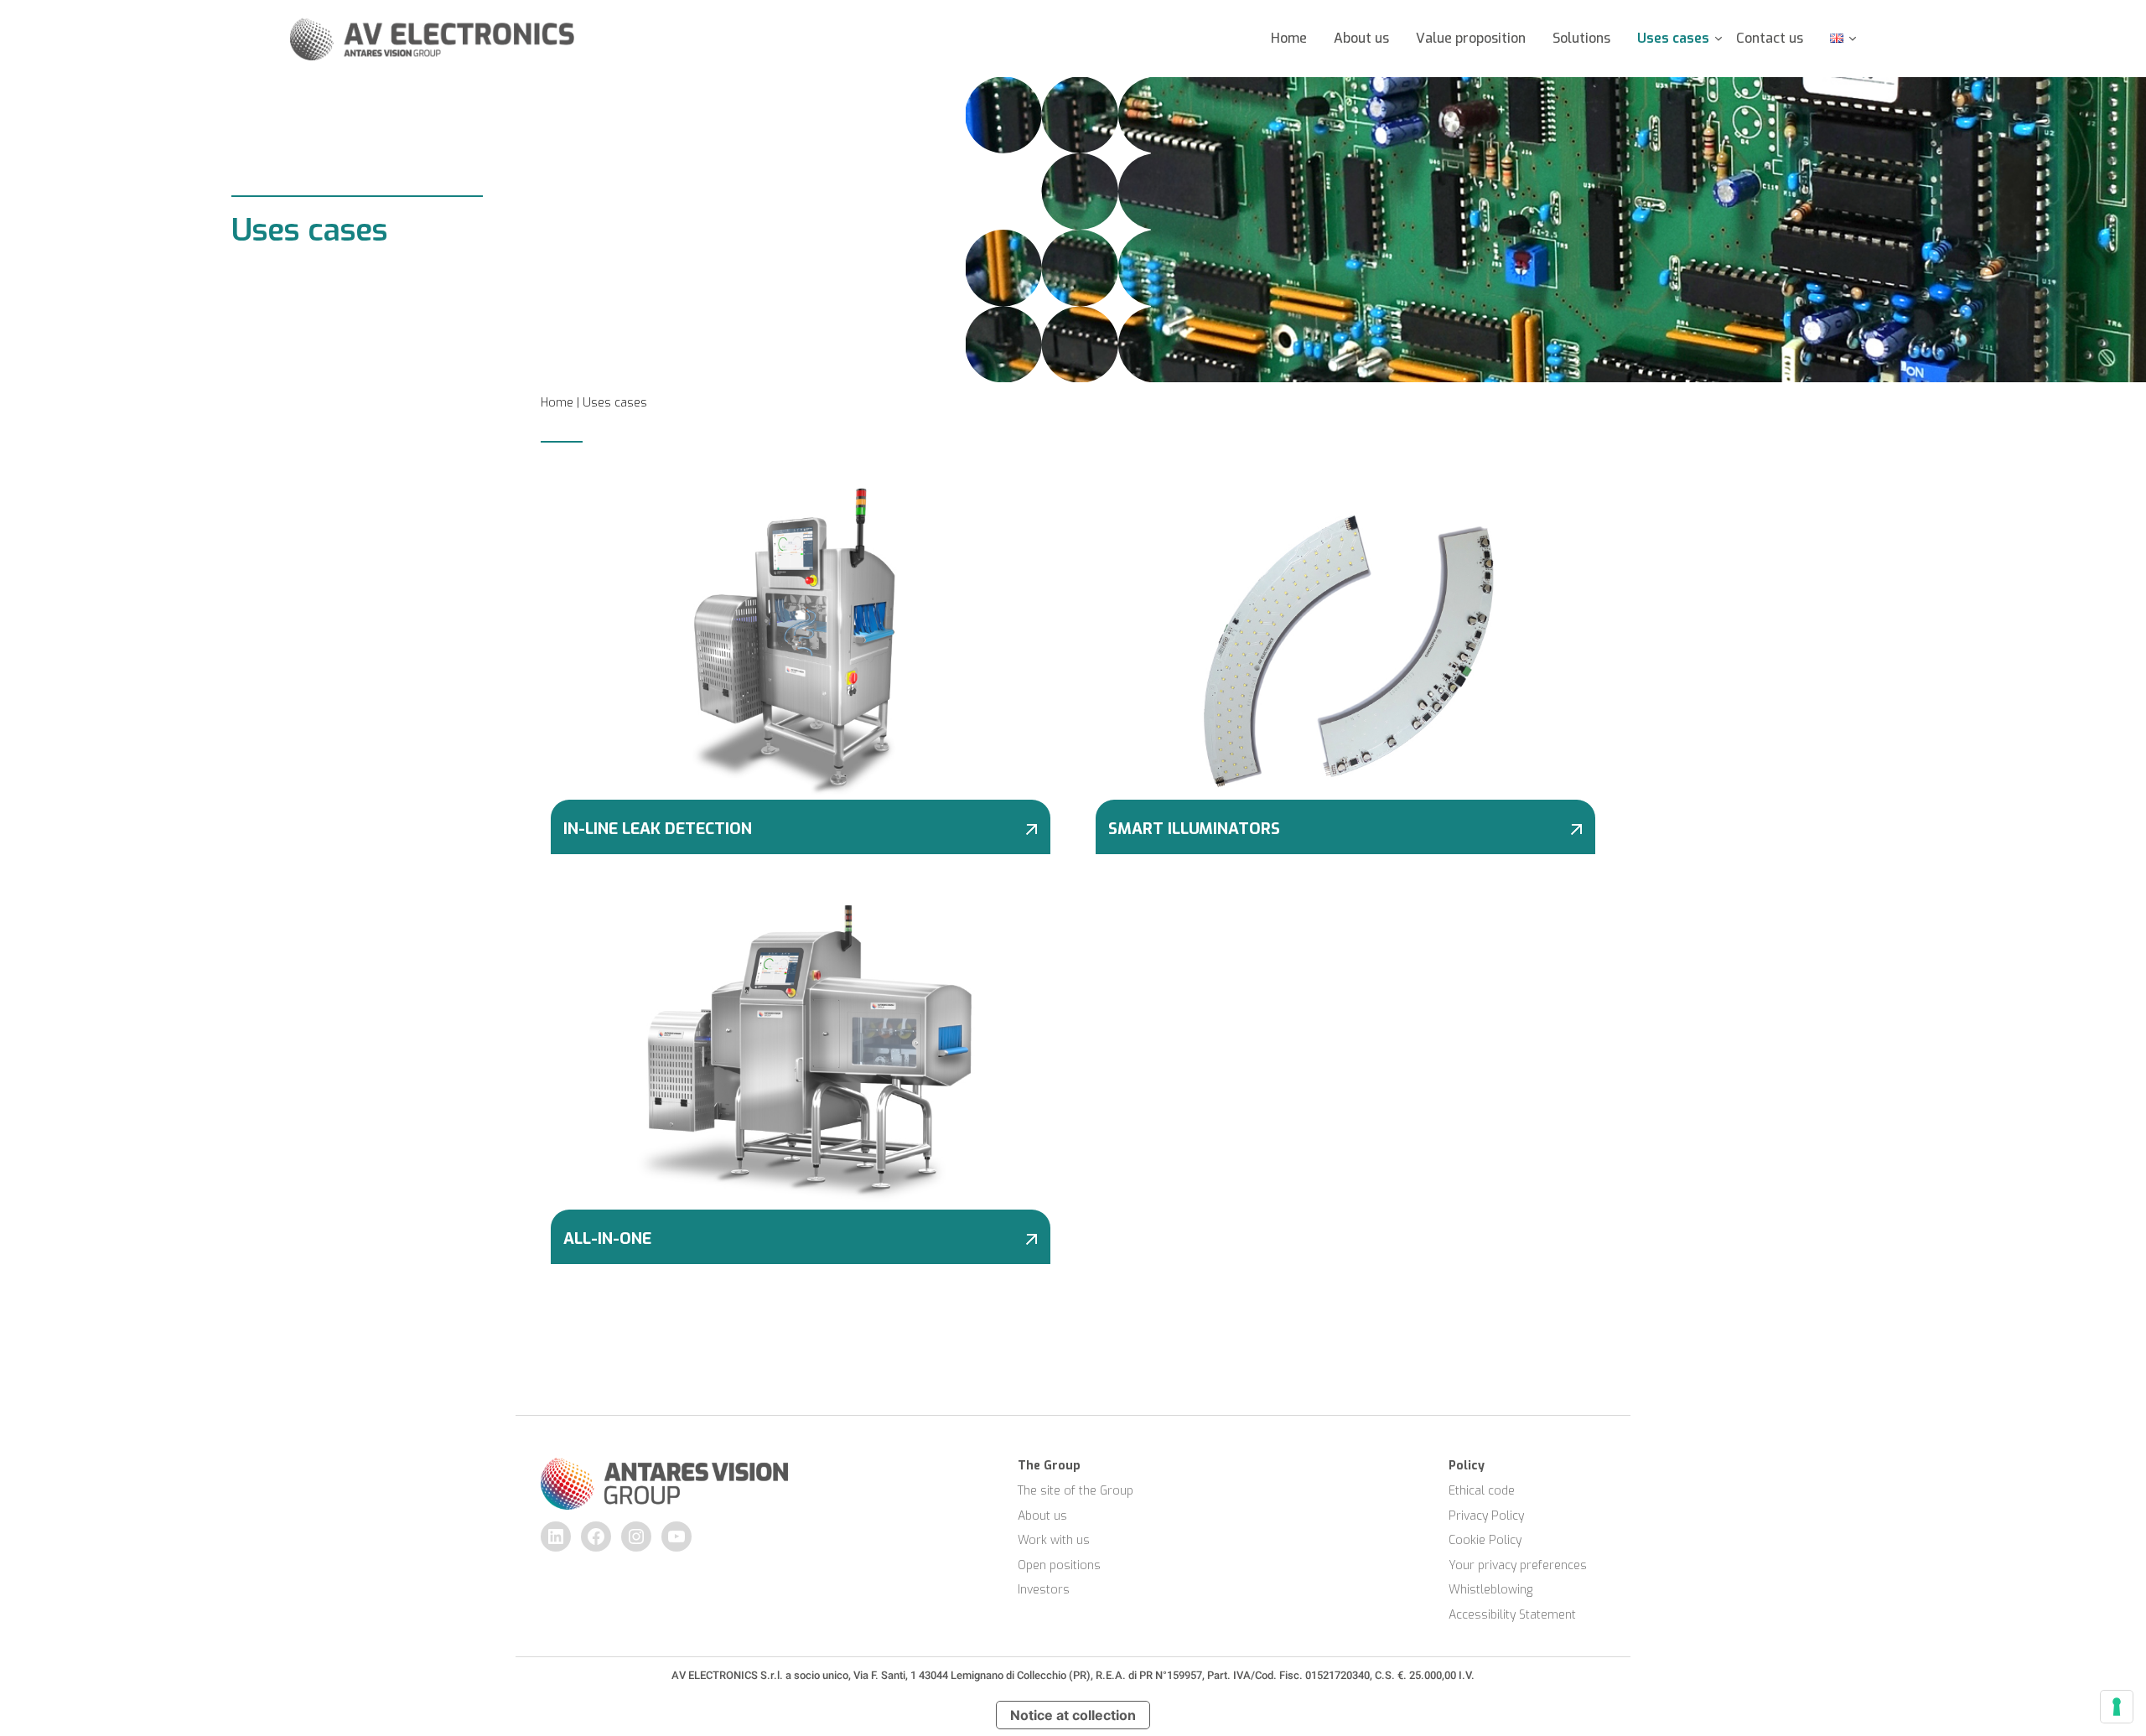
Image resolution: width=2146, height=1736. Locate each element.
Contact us (1770, 38)
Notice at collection (1073, 1715)
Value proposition (1471, 38)
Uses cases (1673, 38)
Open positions (1059, 1565)
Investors (1044, 1590)
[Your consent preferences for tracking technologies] (2117, 1707)
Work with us (1054, 1540)
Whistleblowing (1490, 1590)
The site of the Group (1076, 1491)
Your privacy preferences (1518, 1565)
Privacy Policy (1486, 1516)
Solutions (1581, 38)
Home (1289, 38)
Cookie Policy (1485, 1540)
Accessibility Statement (1512, 1615)
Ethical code (1482, 1491)
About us (1361, 38)
